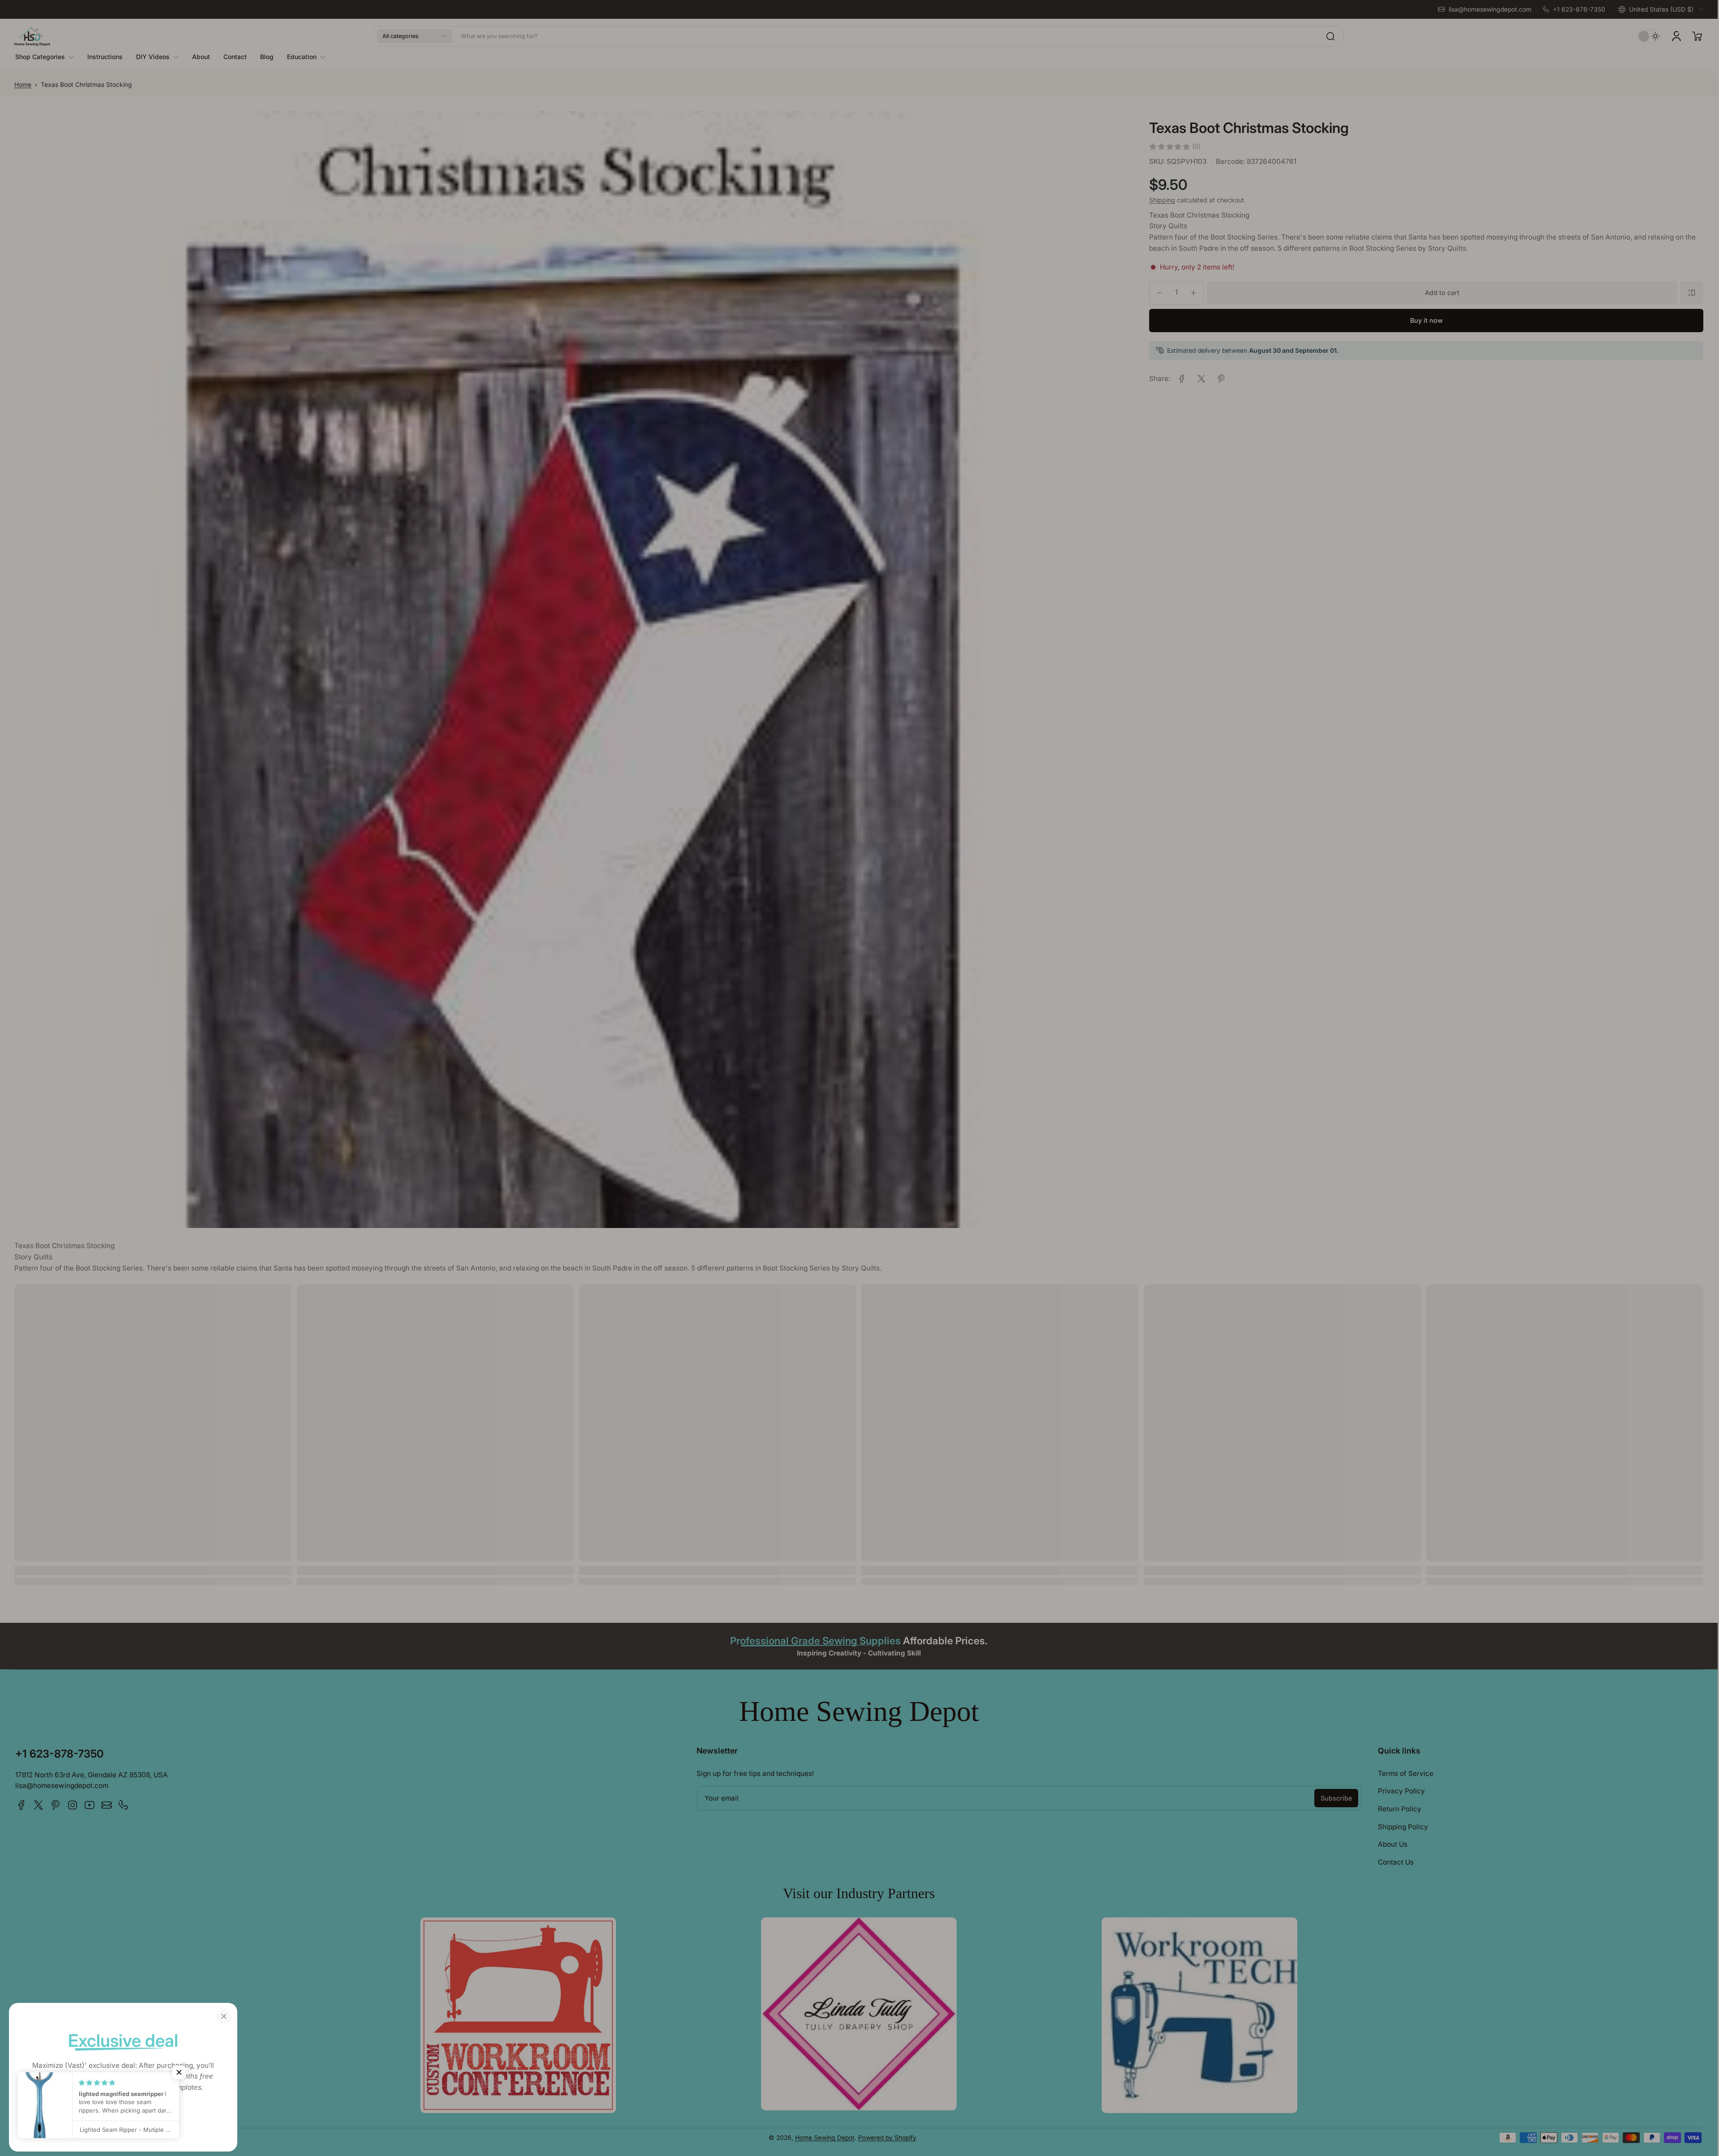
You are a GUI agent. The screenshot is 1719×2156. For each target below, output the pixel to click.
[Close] (224, 2016)
